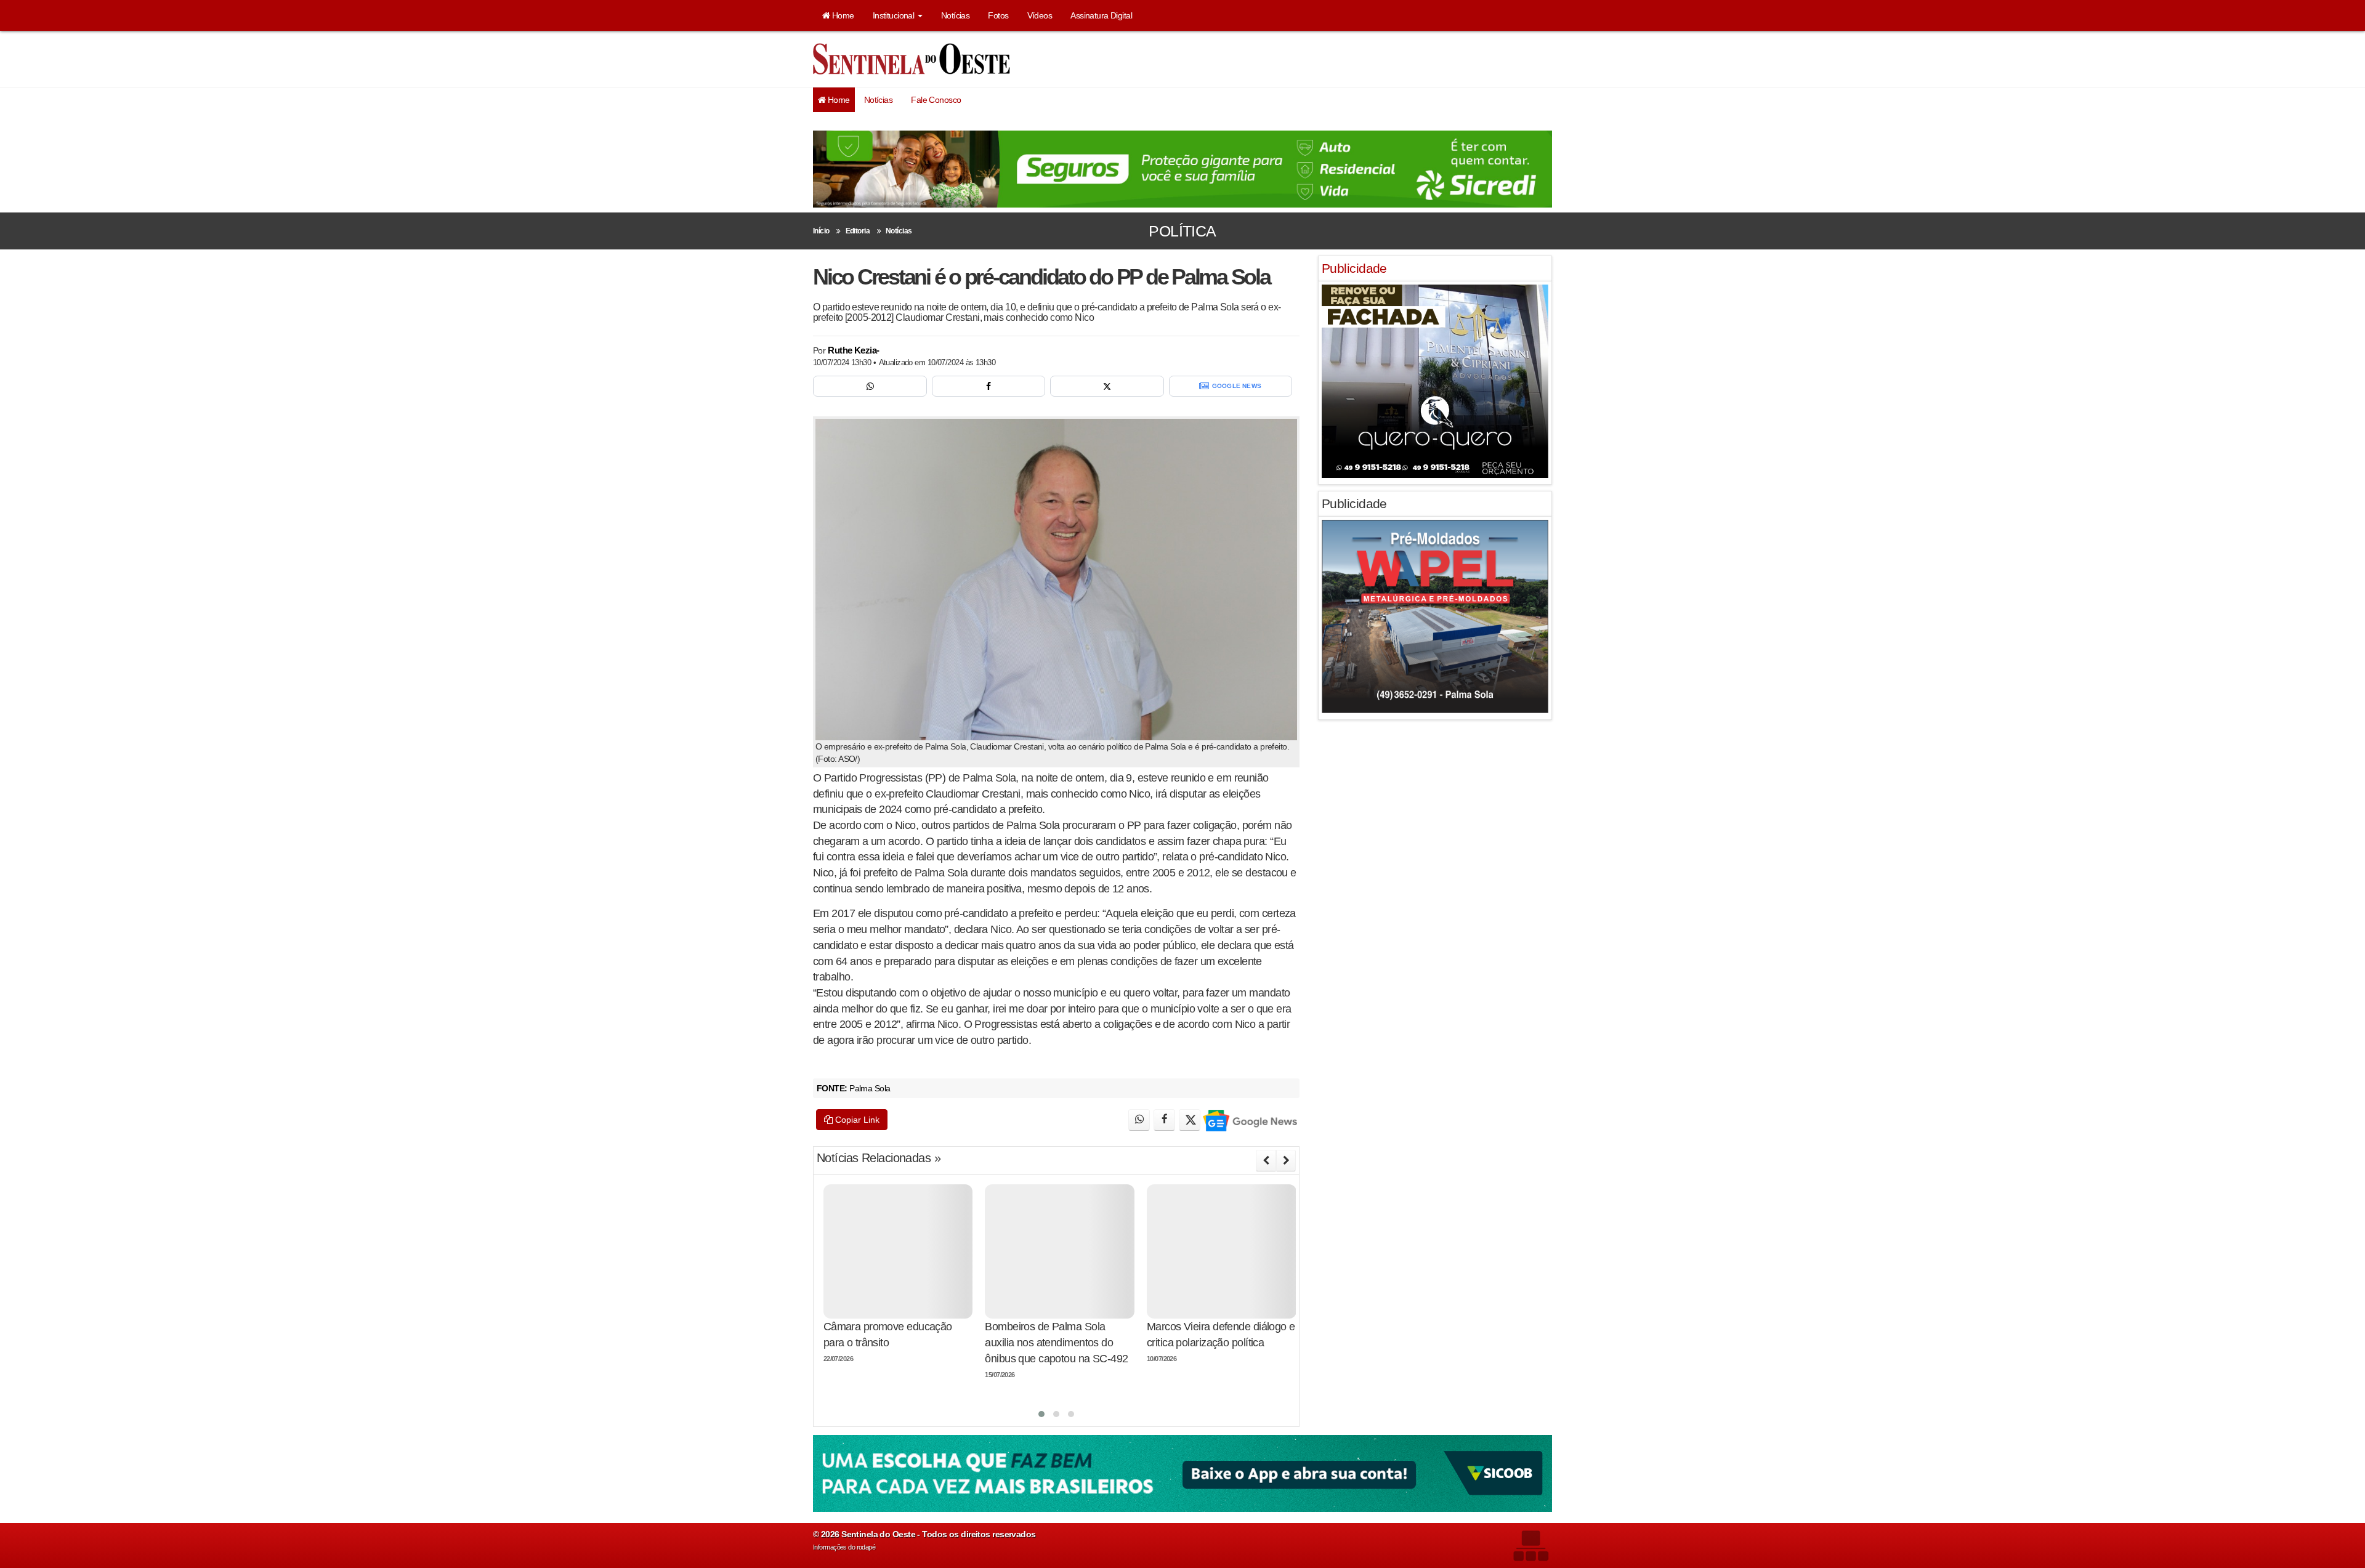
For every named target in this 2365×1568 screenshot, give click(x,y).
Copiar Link (856, 1120)
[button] (1041, 1414)
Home (842, 15)
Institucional (895, 15)
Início (821, 231)
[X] (1107, 386)
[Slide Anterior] (1266, 1160)
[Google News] (1249, 1120)
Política (1182, 231)
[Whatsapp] (870, 386)
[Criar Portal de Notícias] (1530, 1546)
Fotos (998, 15)
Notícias (956, 15)
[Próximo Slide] (1286, 1160)
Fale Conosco (936, 100)
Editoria (858, 231)
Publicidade (1354, 268)
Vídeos (1040, 15)
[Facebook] (989, 386)
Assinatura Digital (1101, 15)
